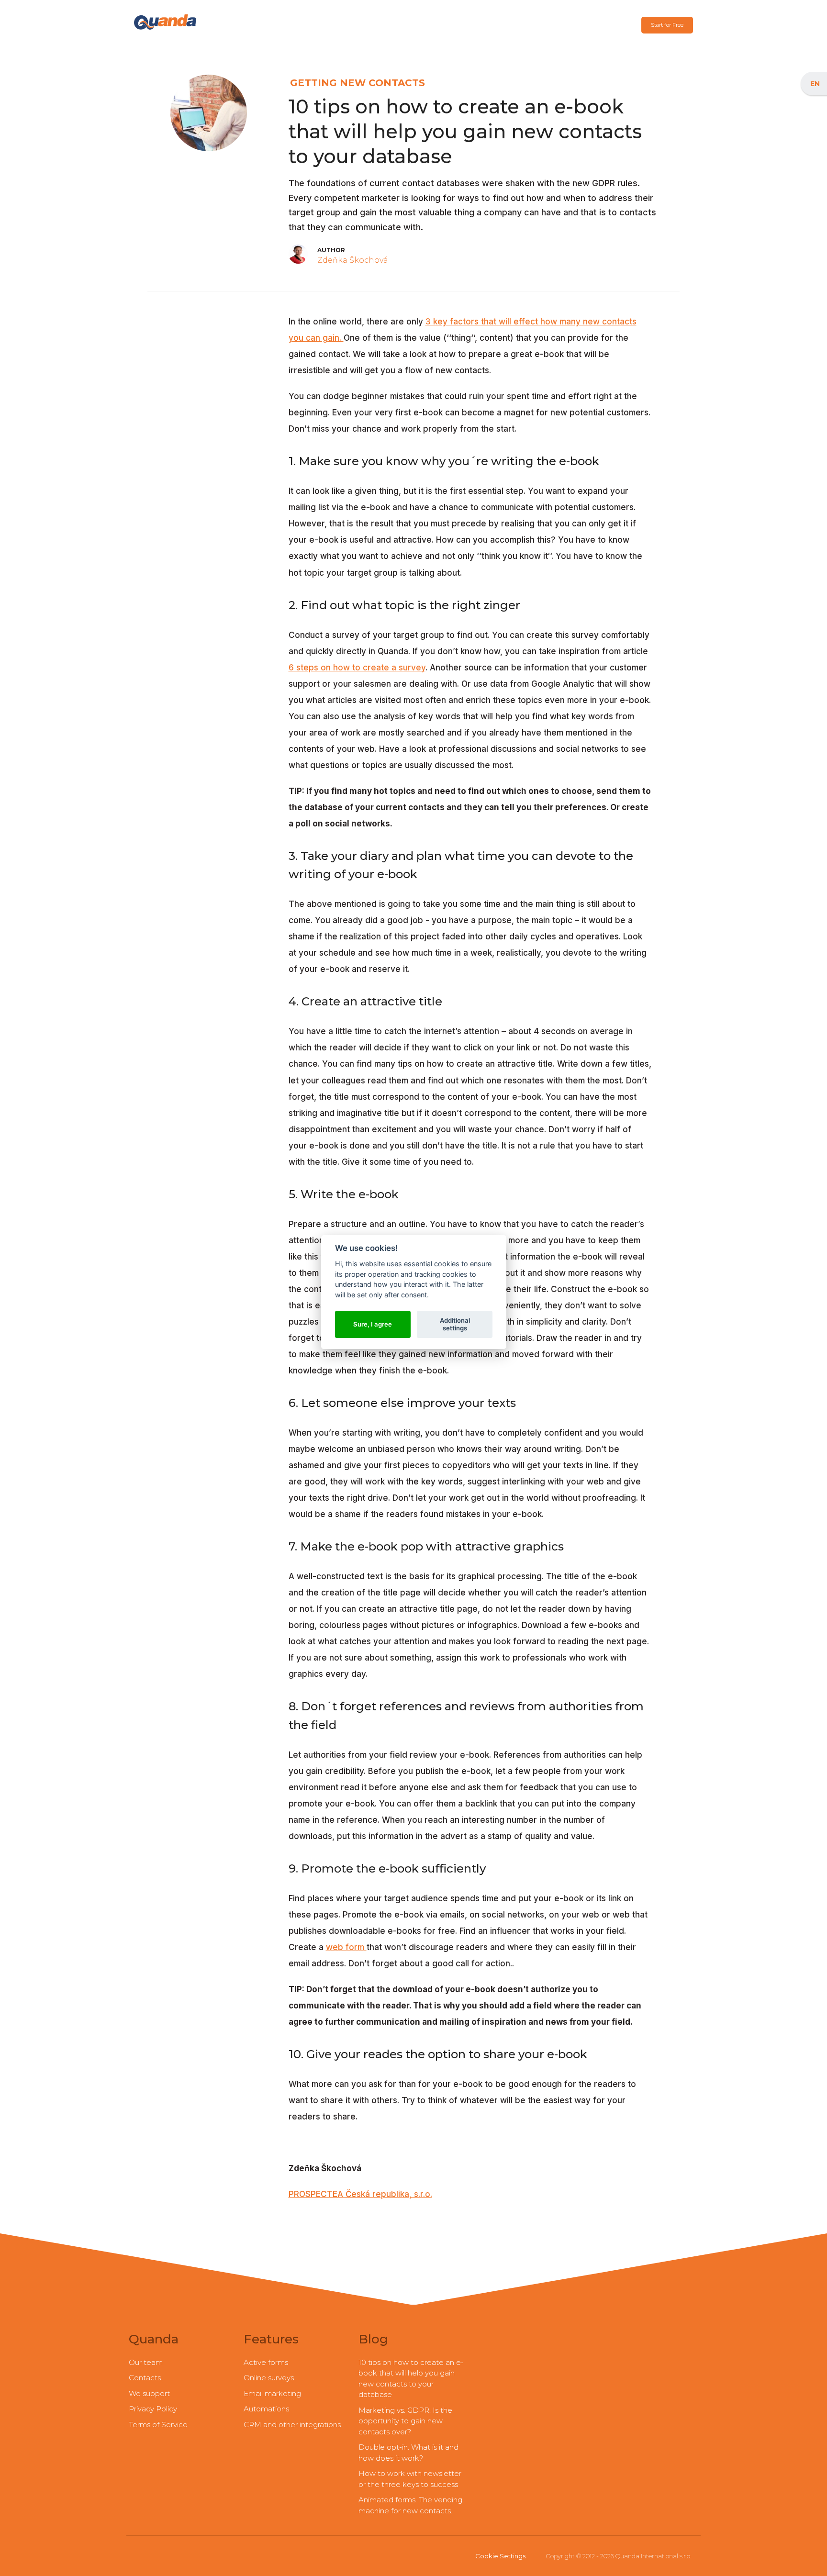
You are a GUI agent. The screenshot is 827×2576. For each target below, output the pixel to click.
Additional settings (455, 1324)
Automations (266, 2409)
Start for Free (667, 25)
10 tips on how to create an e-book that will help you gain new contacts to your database (411, 2379)
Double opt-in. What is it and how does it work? (408, 2453)
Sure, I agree (373, 1324)
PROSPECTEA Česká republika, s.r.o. (360, 2194)
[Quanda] (165, 22)
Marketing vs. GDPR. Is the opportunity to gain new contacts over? (405, 2421)
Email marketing (272, 2393)
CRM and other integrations (292, 2425)
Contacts (145, 2378)
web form (346, 1947)
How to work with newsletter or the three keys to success (410, 2479)
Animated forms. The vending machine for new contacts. (410, 2505)
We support (149, 2393)
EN (815, 84)
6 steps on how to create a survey (357, 668)
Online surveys (269, 2378)
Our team (146, 2362)
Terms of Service (158, 2425)
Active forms (266, 2362)
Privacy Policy (153, 2409)
